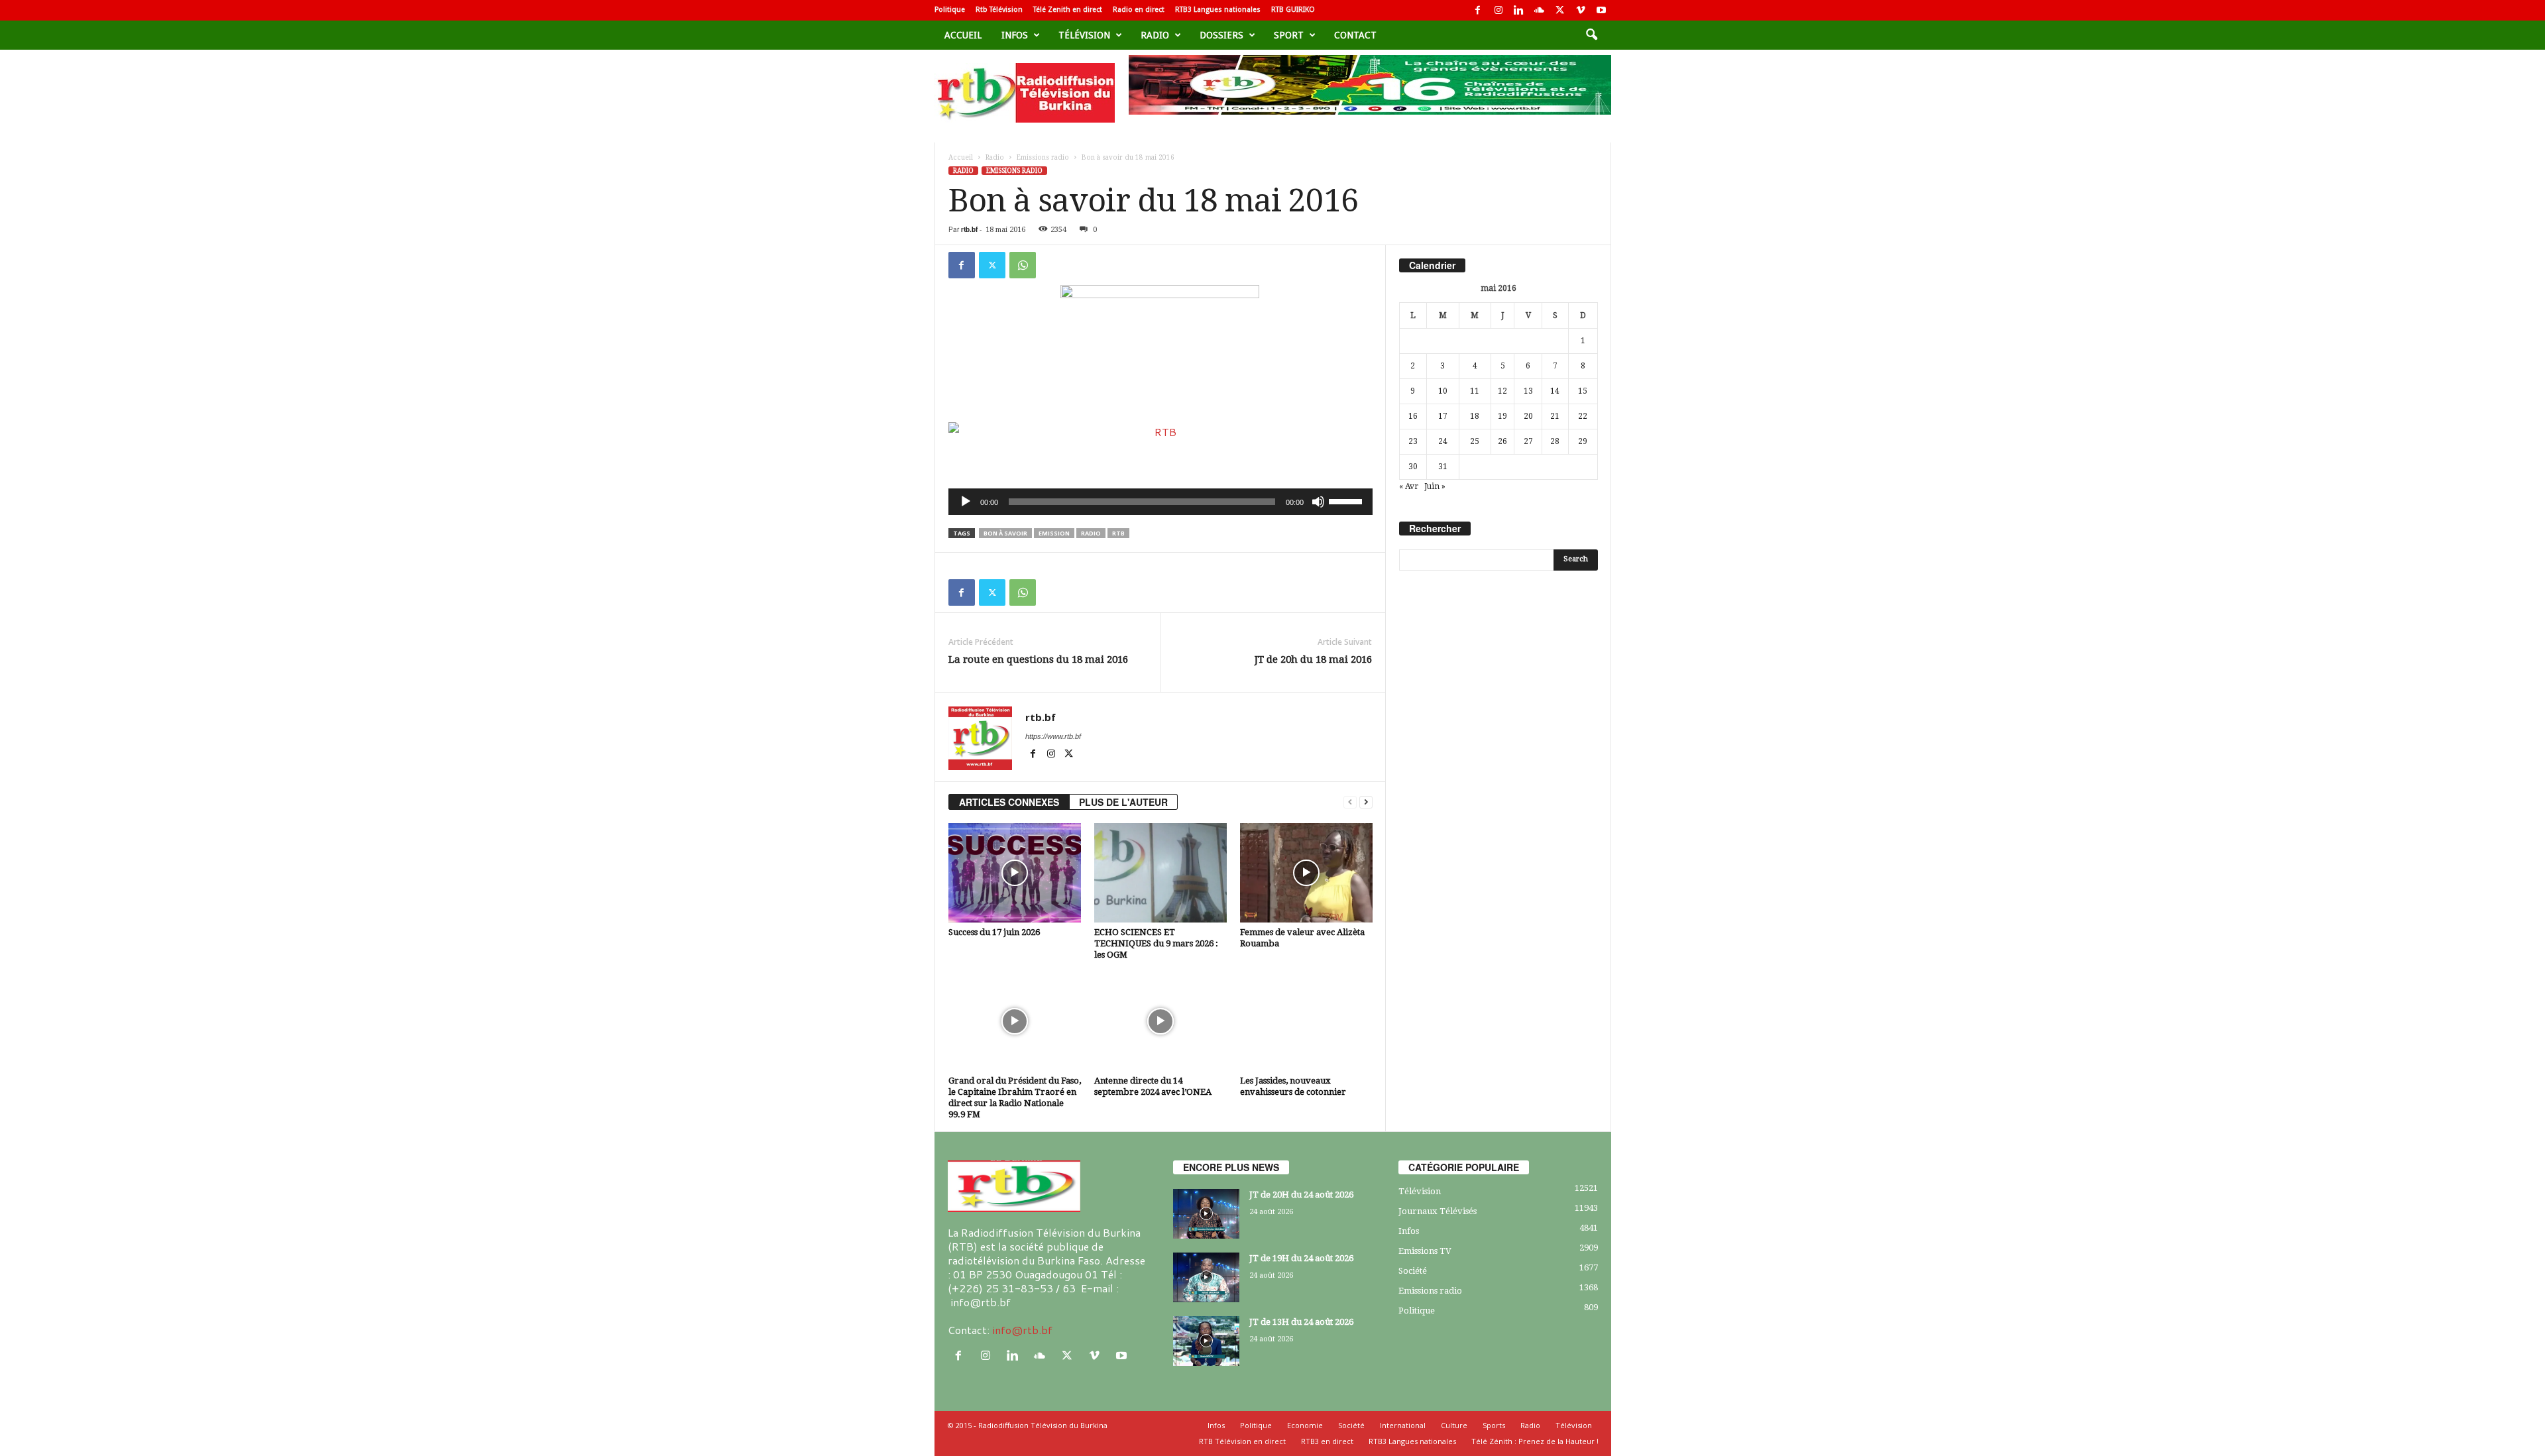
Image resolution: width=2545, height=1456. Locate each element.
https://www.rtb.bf (1053, 736)
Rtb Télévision (999, 10)
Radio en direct (1139, 10)
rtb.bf (969, 229)
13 (1528, 391)
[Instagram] (1499, 10)
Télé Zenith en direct (1068, 10)
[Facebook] (1478, 10)
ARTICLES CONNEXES (1009, 802)
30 (1413, 467)
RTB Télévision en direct (1242, 1441)
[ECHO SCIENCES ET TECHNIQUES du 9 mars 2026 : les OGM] (1160, 873)
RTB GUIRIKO (1293, 10)
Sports (1494, 1425)
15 (1583, 391)
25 (1475, 441)
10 (1443, 391)
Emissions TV (1425, 1251)
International (1403, 1425)
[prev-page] (1350, 802)
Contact (1355, 35)
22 (1583, 416)
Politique (950, 10)
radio (1091, 533)
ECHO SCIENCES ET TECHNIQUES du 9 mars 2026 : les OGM (1156, 943)
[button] (1591, 35)
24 (1443, 441)
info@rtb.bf (1022, 1330)
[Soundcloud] (1540, 10)
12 (1502, 391)
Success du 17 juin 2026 (994, 932)
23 (1413, 441)
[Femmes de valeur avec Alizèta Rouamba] (1306, 873)
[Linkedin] (1519, 10)
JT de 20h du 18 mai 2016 (1313, 659)
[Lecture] (966, 502)
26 (1502, 441)
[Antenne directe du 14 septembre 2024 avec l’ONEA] (1160, 1021)
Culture (1454, 1425)
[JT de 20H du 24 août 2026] (1206, 1214)
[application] (1160, 502)
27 (1528, 441)
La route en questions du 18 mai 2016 (1038, 659)
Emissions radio (1043, 157)
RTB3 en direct (1327, 1441)
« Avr (1409, 486)
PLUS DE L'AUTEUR (1123, 802)
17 (1443, 416)
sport (1289, 35)
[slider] (1347, 500)
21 (1555, 416)
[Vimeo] (1581, 10)
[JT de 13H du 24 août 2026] (1206, 1341)
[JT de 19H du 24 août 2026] (1206, 1277)
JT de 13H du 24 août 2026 (1301, 1322)
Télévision (1084, 35)
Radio (1155, 35)
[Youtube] (1601, 10)
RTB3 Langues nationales (1218, 10)
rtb (1118, 533)
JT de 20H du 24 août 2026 (1301, 1195)
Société (1413, 1271)
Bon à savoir (1005, 533)
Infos (1015, 35)
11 (1475, 391)
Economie (1305, 1425)
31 (1443, 467)
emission (1054, 533)
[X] (1560, 10)
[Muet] (1318, 502)
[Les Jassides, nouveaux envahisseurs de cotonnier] (1306, 1021)
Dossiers (1221, 35)
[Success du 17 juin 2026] (1015, 873)
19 (1502, 416)
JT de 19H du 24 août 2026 (1301, 1258)
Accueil (963, 35)
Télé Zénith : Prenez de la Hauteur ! (1535, 1441)
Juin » (1435, 486)
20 (1528, 416)
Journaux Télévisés (1438, 1211)
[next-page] (1366, 802)
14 (1555, 391)
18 (1475, 416)
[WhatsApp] (1023, 265)
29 (1583, 441)
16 (1413, 416)
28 (1555, 441)
